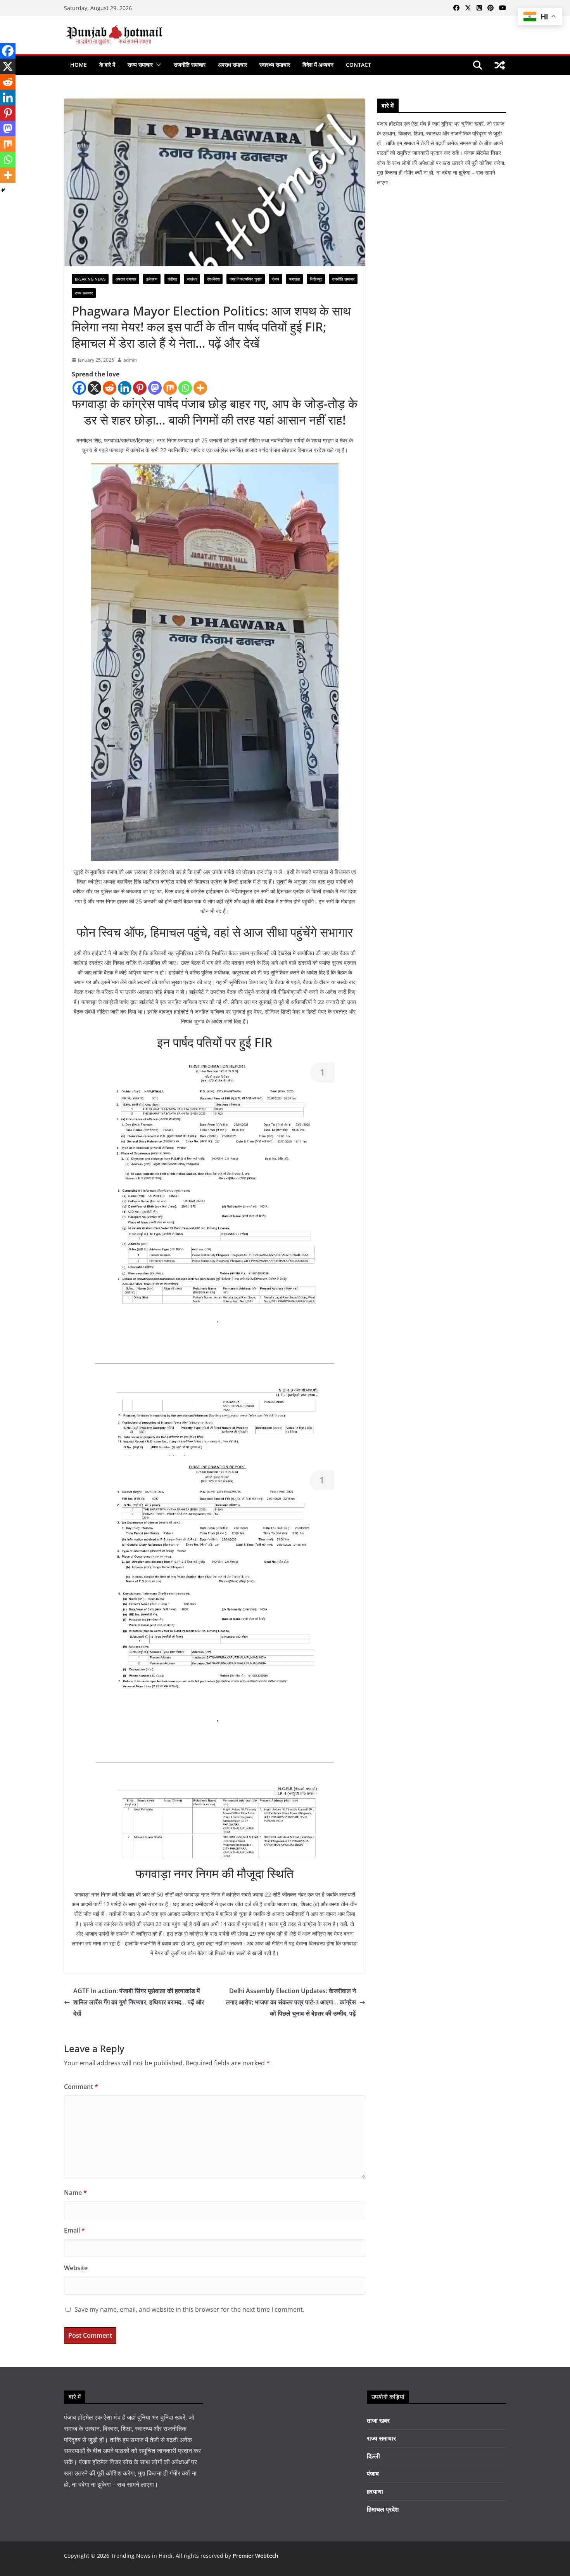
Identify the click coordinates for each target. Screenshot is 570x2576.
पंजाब (275, 279)
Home (79, 65)
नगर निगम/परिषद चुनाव (246, 279)
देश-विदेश (213, 279)
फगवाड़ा (294, 279)
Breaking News (90, 279)
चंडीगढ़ (172, 279)
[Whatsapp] (185, 388)
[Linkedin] (125, 388)
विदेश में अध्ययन (318, 65)
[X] (94, 388)
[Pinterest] (140, 388)
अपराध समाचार (232, 65)
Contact (358, 65)
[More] (200, 388)
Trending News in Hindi (142, 2556)
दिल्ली (373, 2456)
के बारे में (107, 65)
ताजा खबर (378, 2420)
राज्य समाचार (140, 65)
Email (74, 2230)
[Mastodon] (155, 388)
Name (75, 2193)
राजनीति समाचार (190, 65)
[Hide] (3, 190)
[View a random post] (500, 65)
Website (76, 2268)
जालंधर (192, 279)
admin (130, 360)
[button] (157, 65)
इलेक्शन (152, 279)
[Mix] (170, 388)
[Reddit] (110, 388)
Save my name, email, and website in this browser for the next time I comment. (189, 2309)
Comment (81, 2087)
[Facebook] (79, 388)
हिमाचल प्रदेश (383, 2509)
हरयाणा (375, 2491)
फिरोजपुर (316, 279)
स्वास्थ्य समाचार (275, 65)
